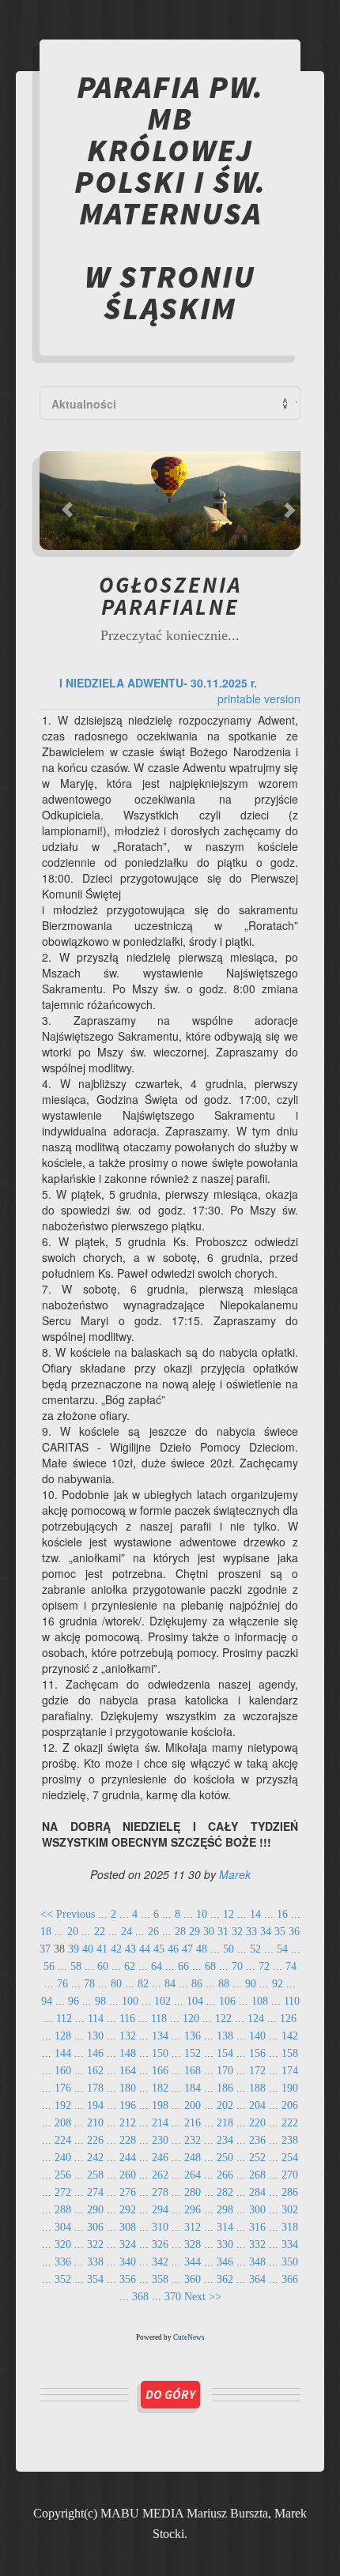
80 (116, 1984)
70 (237, 1966)
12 (229, 1914)
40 (88, 1949)
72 (264, 1966)
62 (130, 1966)
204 (257, 2105)
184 (193, 2088)
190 (290, 2088)
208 (63, 2123)
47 (187, 1949)
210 (95, 2123)
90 (251, 1984)
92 (278, 1984)
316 (257, 2227)
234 (225, 2140)
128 (63, 2036)
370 (173, 2297)
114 (96, 2019)
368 (140, 2297)
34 (266, 1932)
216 (193, 2123)
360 (193, 2279)
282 (225, 2192)
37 (45, 1949)
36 (294, 1932)
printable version (259, 699)
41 (102, 1949)
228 (128, 2140)
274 (95, 2192)
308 (128, 2227)
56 (49, 1966)
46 (173, 1949)
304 (63, 2227)
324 (128, 2245)
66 (183, 1966)
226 (95, 2140)
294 (160, 2210)
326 (160, 2245)
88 (224, 1984)
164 (128, 2071)
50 (229, 1949)
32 (237, 1932)
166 (160, 2071)
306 (95, 2227)
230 (160, 2140)
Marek (235, 1874)
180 (128, 2088)
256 (63, 2175)
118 (159, 2019)
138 (225, 2036)
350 (290, 2262)
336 (63, 2262)
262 (160, 2175)
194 (95, 2105)
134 (160, 2036)
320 (63, 2245)
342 (160, 2262)
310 (160, 2227)
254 (290, 2158)
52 (255, 1949)
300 (257, 2210)
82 (143, 1984)
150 (160, 2053)
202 (225, 2105)
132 (128, 2036)
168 (193, 2071)
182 (160, 2088)
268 (257, 2175)
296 (193, 2210)
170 (225, 2071)
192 (63, 2105)
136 (193, 2036)
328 (193, 2245)
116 (127, 2019)
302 (290, 2210)
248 (193, 2158)
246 (160, 2158)
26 (153, 1932)
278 (160, 2192)
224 (63, 2140)
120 (191, 2019)
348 (257, 2262)
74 (291, 1966)
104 (195, 2001)
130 (95, 2036)
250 (225, 2158)
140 (257, 2036)
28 (180, 1932)
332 (257, 2245)
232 (193, 2140)
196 (128, 2105)
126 (288, 2019)
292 (128, 2210)
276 (128, 2192)
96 (74, 2001)
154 (225, 2053)
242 (95, 2158)
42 (116, 1949)
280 (193, 2192)
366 (290, 2279)
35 (280, 1932)
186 (225, 2088)
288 (63, 2210)
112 (64, 2019)
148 (128, 2053)
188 (257, 2088)
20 (73, 1932)
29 (195, 1932)
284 (257, 2192)
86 (197, 1984)
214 (160, 2123)
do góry (170, 2394)
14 (255, 1914)
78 (89, 1984)
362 (225, 2279)
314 (225, 2227)
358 (160, 2279)
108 (260, 2001)
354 (95, 2279)
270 (290, 2175)
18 (46, 1932)
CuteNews (189, 2337)
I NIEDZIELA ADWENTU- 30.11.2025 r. (158, 683)
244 (128, 2158)
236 (257, 2140)
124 (256, 2019)
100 (130, 2001)
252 (257, 2158)
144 (63, 2053)
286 (290, 2192)
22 (100, 1932)
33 (251, 1932)
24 (127, 1932)
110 (292, 2001)
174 (290, 2071)
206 (290, 2105)
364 (257, 2279)
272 (63, 2192)
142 (290, 2036)
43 (130, 1949)
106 (227, 2001)
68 (210, 1966)
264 (193, 2175)
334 (290, 2245)
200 (193, 2105)
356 (128, 2279)
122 (223, 2019)
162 (95, 2071)
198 (160, 2105)
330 (225, 2245)
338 (95, 2262)
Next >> (203, 2297)
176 (63, 2088)
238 (290, 2140)
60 (103, 1966)
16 (282, 1914)
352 (63, 2279)
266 (225, 2175)
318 (290, 2227)
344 (193, 2262)
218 (225, 2123)
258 (95, 2175)
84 (170, 1984)
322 (95, 2245)
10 (202, 1914)
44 (145, 1949)
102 (162, 2001)
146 (95, 2053)
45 (159, 1949)
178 (95, 2088)
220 (257, 2123)
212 (128, 2123)
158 (290, 2053)
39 (74, 1949)
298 (225, 2210)
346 (225, 2262)
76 (62, 1984)
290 (95, 2210)
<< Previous (68, 1914)
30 (209, 1932)
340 (128, 2262)
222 (290, 2123)
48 (202, 1949)
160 (63, 2071)
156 (257, 2053)
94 (47, 2001)
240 (63, 2158)
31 (223, 1932)
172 (257, 2071)
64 (157, 1966)
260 (128, 2175)
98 (100, 2001)
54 (282, 1949)
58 (76, 1966)
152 (193, 2053)
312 (193, 2227)
